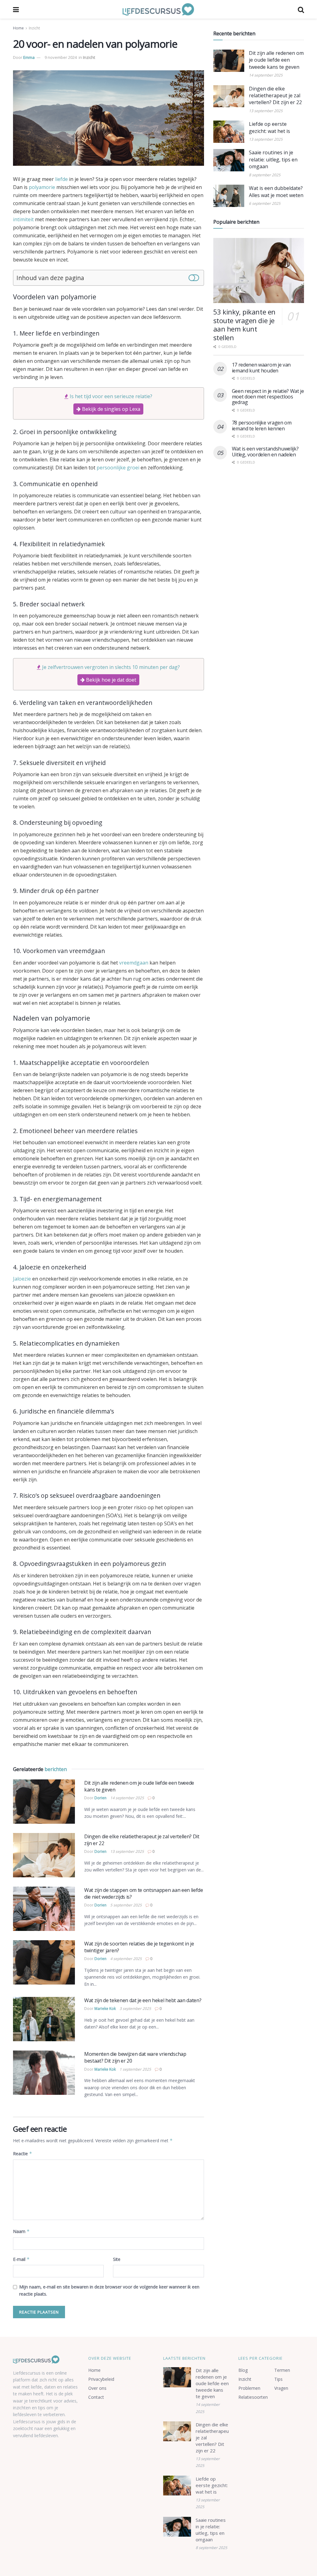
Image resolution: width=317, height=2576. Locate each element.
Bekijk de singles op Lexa (111, 409)
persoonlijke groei (118, 468)
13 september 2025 (127, 1851)
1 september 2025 (135, 2069)
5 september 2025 (126, 1905)
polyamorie (42, 187)
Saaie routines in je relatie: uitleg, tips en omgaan (273, 159)
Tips (278, 2379)
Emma (29, 57)
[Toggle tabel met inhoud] (194, 277)
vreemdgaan (134, 963)
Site (117, 2259)
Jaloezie (22, 1279)
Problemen (249, 2388)
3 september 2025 (135, 2009)
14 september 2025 (127, 1798)
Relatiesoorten (253, 2397)
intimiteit (23, 219)
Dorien (100, 1798)
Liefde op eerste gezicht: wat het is (269, 127)
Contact (96, 2397)
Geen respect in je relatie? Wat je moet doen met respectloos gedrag (268, 397)
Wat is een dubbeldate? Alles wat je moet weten (276, 191)
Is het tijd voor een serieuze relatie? (111, 396)
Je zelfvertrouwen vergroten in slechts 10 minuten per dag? (111, 667)
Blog (243, 2370)
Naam (21, 2231)
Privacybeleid (101, 2379)
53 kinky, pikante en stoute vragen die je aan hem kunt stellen (244, 325)
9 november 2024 (61, 57)
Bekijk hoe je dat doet (111, 680)
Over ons (97, 2388)
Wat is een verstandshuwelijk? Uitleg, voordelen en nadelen (265, 451)
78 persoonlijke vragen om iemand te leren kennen (262, 425)
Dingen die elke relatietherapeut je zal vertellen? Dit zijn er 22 (275, 96)
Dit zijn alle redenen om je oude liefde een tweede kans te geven (276, 60)
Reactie (23, 2154)
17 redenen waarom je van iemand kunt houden (261, 367)
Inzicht (34, 28)
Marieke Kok (105, 2009)
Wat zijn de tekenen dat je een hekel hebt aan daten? (143, 2000)
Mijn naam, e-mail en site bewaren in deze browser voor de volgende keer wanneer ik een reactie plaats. (109, 2290)
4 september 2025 (126, 1959)
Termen (282, 2370)
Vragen (281, 2388)
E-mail (21, 2259)
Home (18, 28)
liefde (61, 179)
